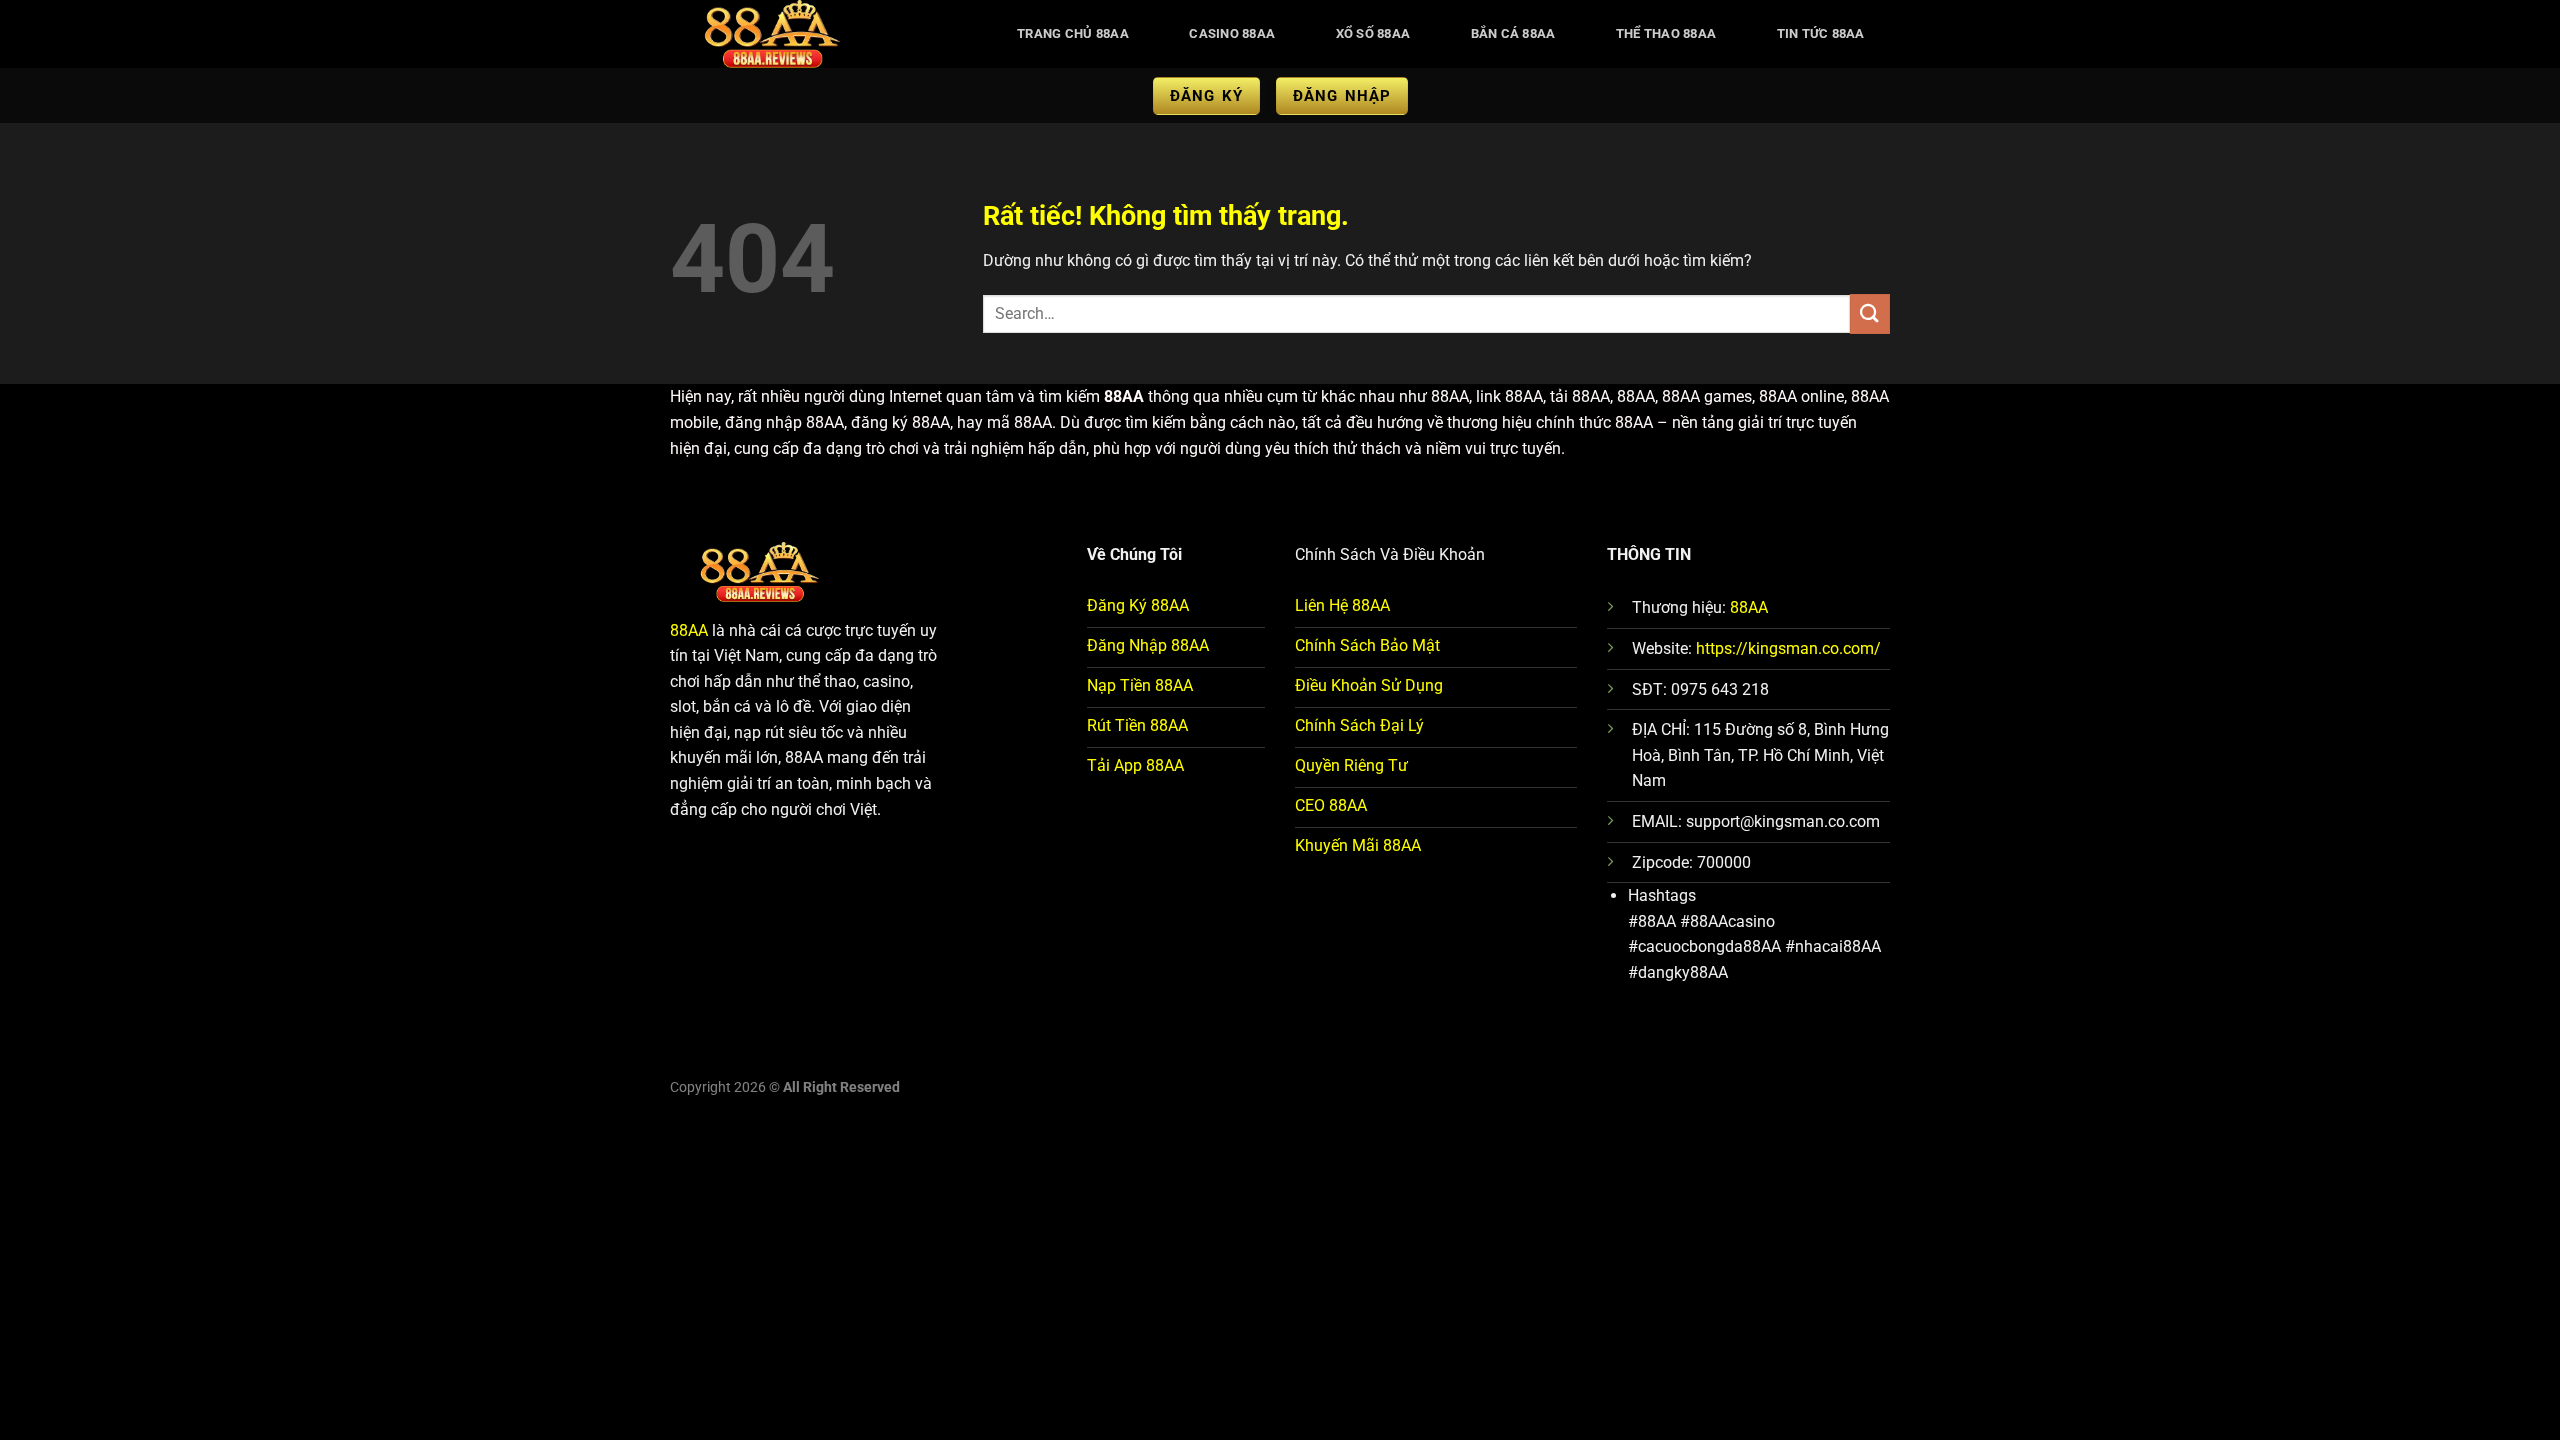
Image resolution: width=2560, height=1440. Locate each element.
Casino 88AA (1232, 33)
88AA (689, 630)
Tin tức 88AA (1821, 33)
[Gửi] (1870, 313)
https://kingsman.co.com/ (1788, 648)
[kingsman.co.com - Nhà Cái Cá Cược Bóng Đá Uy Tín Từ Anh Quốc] (816, 34)
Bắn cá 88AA (1513, 33)
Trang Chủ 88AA (1073, 33)
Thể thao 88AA (1666, 33)
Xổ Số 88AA (1373, 33)
